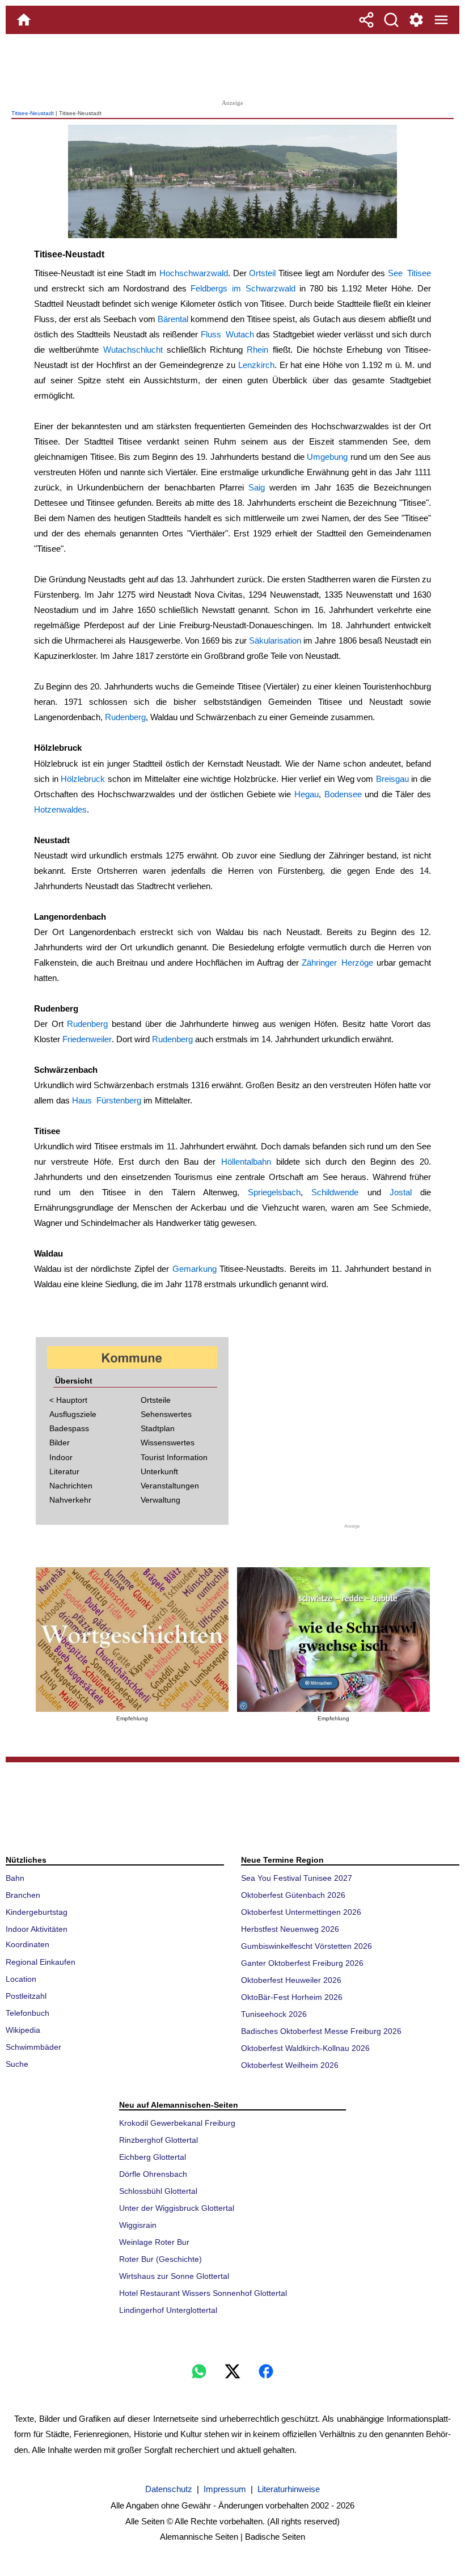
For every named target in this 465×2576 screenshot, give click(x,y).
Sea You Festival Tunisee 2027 (297, 1878)
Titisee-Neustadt (33, 113)
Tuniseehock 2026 (274, 2014)
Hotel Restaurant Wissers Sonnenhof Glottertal (203, 2293)
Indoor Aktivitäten (37, 1929)
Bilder (60, 1443)
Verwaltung (160, 1500)
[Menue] (441, 20)
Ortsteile (156, 1400)
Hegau (307, 794)
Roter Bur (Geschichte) (160, 2259)
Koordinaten (28, 1944)
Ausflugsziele (73, 1414)
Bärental (173, 319)
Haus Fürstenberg (107, 1100)
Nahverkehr (70, 1500)
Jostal (401, 1192)
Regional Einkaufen (41, 1962)
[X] (232, 2371)
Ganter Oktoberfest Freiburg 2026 (302, 1963)
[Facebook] (266, 2371)
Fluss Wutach (227, 334)
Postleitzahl (26, 1996)
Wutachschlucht (133, 350)
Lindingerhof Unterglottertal (168, 2310)
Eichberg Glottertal (153, 2157)
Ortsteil (262, 273)
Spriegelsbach (274, 1192)
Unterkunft (159, 1471)
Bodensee (343, 794)
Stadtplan (158, 1428)
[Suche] (391, 20)
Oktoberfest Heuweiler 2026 (291, 1980)
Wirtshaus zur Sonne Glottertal (174, 2276)
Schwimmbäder (33, 2047)
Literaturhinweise (289, 2489)
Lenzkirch (256, 365)
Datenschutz (169, 2489)
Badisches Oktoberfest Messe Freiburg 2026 (321, 2031)
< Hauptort (68, 1400)
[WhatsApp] (199, 2371)
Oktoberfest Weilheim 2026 (290, 2065)
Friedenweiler (87, 1039)
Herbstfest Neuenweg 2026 (290, 1929)
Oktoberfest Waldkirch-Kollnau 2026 (305, 2048)
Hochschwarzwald (194, 273)
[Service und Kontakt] (416, 20)
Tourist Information (174, 1457)
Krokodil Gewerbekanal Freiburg (177, 2123)
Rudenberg (125, 717)
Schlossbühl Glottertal (158, 2191)
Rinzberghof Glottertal (158, 2140)
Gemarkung (195, 1269)
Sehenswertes (166, 1414)
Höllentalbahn (246, 1162)
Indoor (61, 1457)
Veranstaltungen (170, 1486)
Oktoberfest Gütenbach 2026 (293, 1895)
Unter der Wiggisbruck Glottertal (177, 2208)
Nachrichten (71, 1486)
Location (21, 1979)
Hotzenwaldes (60, 809)
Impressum (225, 2489)
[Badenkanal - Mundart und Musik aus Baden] (333, 1640)
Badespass (69, 1428)
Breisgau (392, 779)
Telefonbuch (28, 2013)
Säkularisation (275, 640)
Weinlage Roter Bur (154, 2242)
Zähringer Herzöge (337, 963)
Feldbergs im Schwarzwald (243, 288)
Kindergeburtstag (37, 1912)
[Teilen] (366, 20)
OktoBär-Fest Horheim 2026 (292, 1997)
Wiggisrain (138, 2225)
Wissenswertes (168, 1443)
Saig (257, 487)
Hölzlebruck (83, 779)
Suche (17, 2064)
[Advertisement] (232, 65)
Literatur (64, 1471)
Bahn (15, 1878)
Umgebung (327, 457)
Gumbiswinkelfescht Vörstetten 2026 (307, 1946)
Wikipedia (23, 2030)
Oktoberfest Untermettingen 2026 (301, 1912)
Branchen (23, 1895)
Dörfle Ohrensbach (153, 2174)
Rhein (257, 350)
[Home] (24, 20)
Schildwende (335, 1192)
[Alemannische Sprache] (132, 1640)
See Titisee (409, 273)
